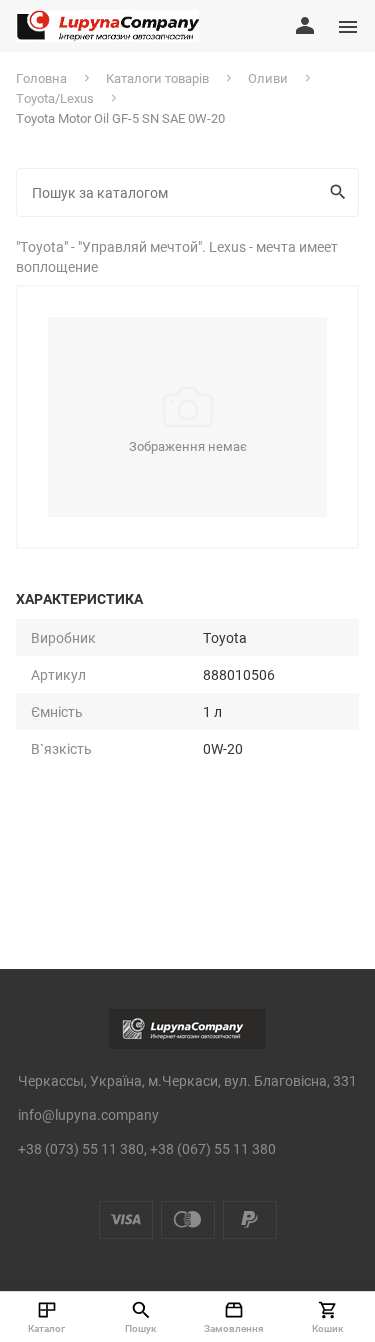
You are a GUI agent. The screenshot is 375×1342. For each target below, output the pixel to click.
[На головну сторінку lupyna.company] (107, 26)
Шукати (340, 192)
